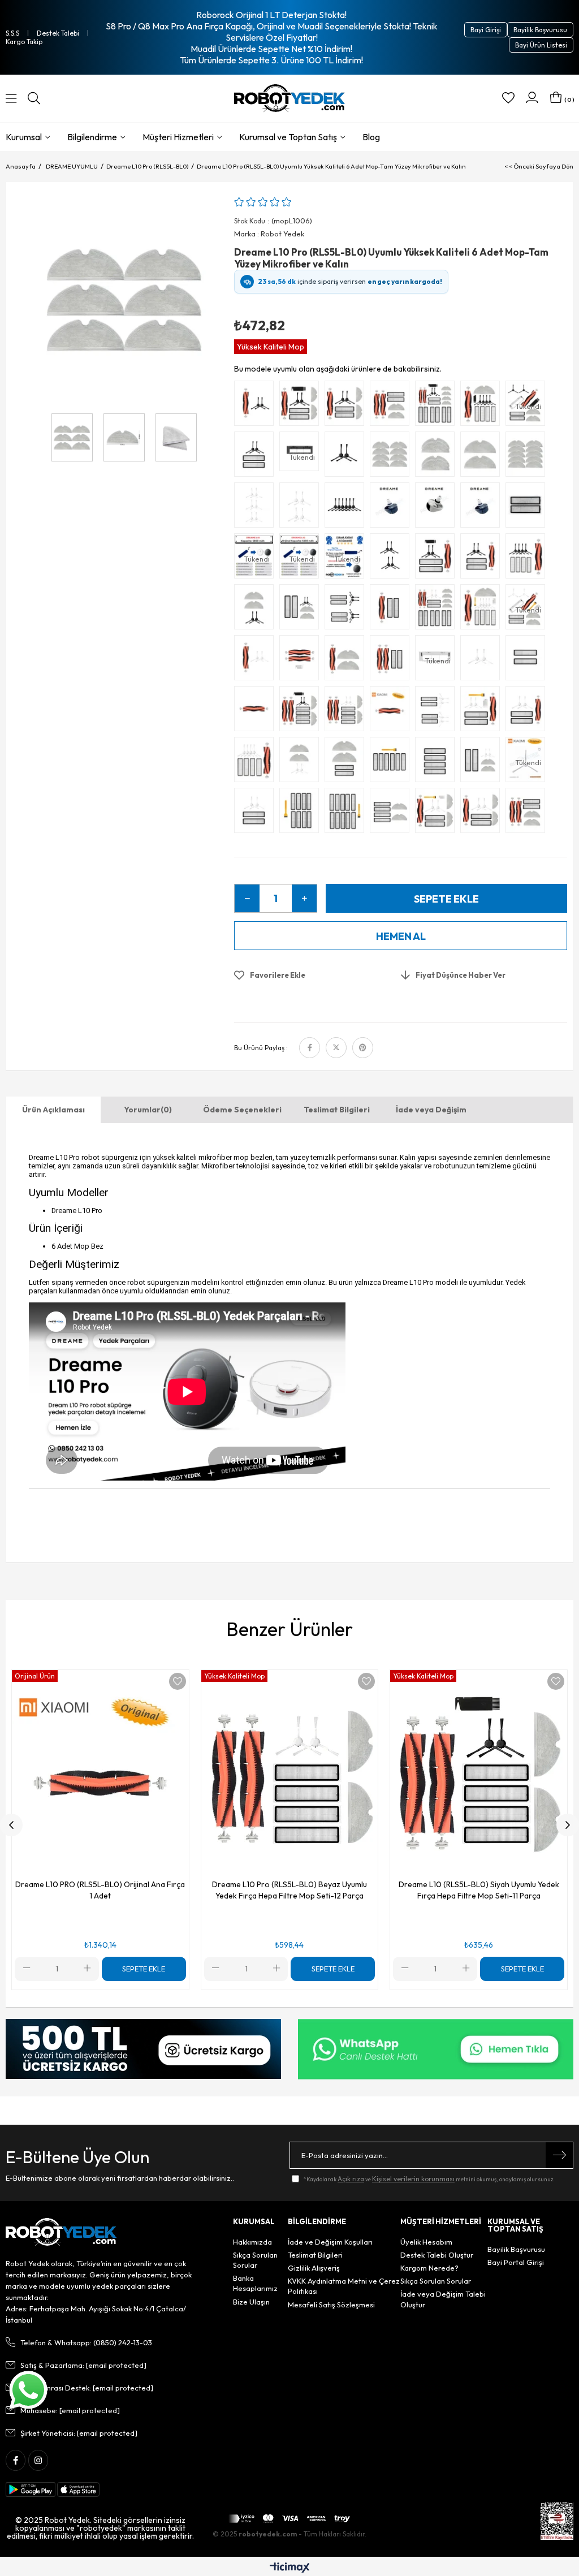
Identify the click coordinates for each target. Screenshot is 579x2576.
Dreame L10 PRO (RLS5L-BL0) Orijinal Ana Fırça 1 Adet (100, 1890)
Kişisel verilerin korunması (413, 2179)
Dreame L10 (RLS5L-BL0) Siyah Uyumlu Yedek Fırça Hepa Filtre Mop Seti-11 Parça (479, 1890)
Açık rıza (351, 2179)
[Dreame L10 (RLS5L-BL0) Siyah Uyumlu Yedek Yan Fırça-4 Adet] (392, 559)
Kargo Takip (24, 42)
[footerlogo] (61, 2232)
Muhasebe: (70, 2410)
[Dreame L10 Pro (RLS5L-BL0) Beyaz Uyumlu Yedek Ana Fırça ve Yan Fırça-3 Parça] (257, 661)
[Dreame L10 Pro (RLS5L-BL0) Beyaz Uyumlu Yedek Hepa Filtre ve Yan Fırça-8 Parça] (438, 711)
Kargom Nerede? (429, 2268)
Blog (371, 137)
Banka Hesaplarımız (255, 2283)
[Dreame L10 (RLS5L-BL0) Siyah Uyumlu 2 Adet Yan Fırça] (347, 457)
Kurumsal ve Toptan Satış (288, 137)
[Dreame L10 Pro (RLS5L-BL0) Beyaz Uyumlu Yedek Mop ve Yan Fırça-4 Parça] (302, 762)
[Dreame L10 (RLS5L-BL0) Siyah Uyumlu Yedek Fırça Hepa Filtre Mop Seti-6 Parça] (392, 406)
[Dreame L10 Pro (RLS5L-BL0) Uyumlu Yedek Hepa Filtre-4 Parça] (438, 762)
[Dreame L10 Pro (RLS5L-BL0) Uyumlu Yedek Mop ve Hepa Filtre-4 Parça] (347, 762)
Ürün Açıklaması (53, 1110)
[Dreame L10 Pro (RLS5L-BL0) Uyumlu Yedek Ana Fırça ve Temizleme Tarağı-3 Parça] (302, 661)
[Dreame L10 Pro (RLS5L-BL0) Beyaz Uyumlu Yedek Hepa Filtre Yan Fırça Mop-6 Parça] (483, 762)
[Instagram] (38, 2460)
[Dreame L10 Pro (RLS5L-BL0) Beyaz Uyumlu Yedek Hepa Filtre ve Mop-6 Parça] (392, 813)
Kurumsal (24, 137)
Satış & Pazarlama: (83, 2365)
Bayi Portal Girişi (516, 2262)
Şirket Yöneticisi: (79, 2433)
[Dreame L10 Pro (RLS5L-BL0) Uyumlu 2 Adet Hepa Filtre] (528, 661)
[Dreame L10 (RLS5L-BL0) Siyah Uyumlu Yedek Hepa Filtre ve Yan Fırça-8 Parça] (347, 610)
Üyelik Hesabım (426, 2242)
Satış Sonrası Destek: (87, 2388)
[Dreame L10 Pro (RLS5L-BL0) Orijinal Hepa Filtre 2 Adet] (528, 508)
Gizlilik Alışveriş (314, 2268)
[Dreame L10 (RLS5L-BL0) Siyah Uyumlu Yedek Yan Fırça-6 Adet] (347, 508)
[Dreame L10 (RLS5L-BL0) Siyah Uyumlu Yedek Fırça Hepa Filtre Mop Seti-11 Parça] (483, 406)
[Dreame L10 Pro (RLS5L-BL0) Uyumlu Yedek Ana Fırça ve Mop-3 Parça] (347, 661)
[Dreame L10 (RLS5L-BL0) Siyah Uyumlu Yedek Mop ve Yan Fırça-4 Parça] (257, 610)
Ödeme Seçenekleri (242, 1110)
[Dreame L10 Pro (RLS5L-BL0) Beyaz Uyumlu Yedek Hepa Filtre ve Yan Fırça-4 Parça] (257, 813)
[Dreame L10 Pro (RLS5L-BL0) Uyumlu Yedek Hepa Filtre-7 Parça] (392, 762)
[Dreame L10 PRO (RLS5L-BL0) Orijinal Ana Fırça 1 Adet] (392, 711)
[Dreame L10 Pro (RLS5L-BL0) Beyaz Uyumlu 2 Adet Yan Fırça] (483, 661)
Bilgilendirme (92, 137)
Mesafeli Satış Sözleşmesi (331, 2305)
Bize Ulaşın (251, 2302)
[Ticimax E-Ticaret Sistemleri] (290, 2568)
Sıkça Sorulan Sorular (255, 2260)
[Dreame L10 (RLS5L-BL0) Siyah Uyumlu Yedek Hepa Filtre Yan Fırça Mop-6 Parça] (302, 610)
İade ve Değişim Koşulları (330, 2242)
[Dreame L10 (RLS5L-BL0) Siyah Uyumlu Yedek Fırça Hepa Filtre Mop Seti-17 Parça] (438, 406)
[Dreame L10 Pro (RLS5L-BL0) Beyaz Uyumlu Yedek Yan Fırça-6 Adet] (257, 508)
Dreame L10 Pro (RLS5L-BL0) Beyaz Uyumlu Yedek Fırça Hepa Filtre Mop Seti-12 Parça (289, 1890)
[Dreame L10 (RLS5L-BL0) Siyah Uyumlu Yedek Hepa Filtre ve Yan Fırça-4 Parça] (257, 457)
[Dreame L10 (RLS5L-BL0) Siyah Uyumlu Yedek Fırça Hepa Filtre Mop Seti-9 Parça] (302, 406)
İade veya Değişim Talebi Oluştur (443, 2299)
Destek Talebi (58, 33)
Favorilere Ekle (178, 1681)
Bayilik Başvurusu (540, 30)
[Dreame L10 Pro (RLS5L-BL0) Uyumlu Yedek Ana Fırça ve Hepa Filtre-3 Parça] (392, 610)
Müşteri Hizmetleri (178, 137)
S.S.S (12, 33)
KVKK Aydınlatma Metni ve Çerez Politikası (344, 2286)
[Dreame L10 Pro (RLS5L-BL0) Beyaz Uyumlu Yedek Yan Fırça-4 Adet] (302, 508)
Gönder (559, 2155)
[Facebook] (16, 2460)
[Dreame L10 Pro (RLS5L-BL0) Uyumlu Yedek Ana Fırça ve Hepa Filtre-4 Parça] (392, 661)
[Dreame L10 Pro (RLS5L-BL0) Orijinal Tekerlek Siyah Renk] (483, 508)
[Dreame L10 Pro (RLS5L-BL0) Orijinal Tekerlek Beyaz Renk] (438, 508)
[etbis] (557, 2521)
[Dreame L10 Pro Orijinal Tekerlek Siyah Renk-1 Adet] (392, 508)
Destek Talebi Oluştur (437, 2255)
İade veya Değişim (431, 1110)
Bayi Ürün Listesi (541, 45)
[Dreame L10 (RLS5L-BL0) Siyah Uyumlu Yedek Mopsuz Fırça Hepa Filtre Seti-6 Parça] (438, 559)
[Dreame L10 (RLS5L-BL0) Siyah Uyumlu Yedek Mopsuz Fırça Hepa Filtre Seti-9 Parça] (528, 559)
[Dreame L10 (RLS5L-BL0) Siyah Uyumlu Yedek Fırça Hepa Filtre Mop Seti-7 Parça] (347, 406)
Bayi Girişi (486, 30)
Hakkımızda (252, 2242)
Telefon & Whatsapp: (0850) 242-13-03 (86, 2342)
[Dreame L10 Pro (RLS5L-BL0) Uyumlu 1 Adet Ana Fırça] (257, 711)
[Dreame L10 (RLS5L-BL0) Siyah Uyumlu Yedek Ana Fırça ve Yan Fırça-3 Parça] (257, 406)
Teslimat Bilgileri (337, 1110)
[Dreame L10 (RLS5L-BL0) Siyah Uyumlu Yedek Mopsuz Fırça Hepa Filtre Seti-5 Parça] (483, 559)
